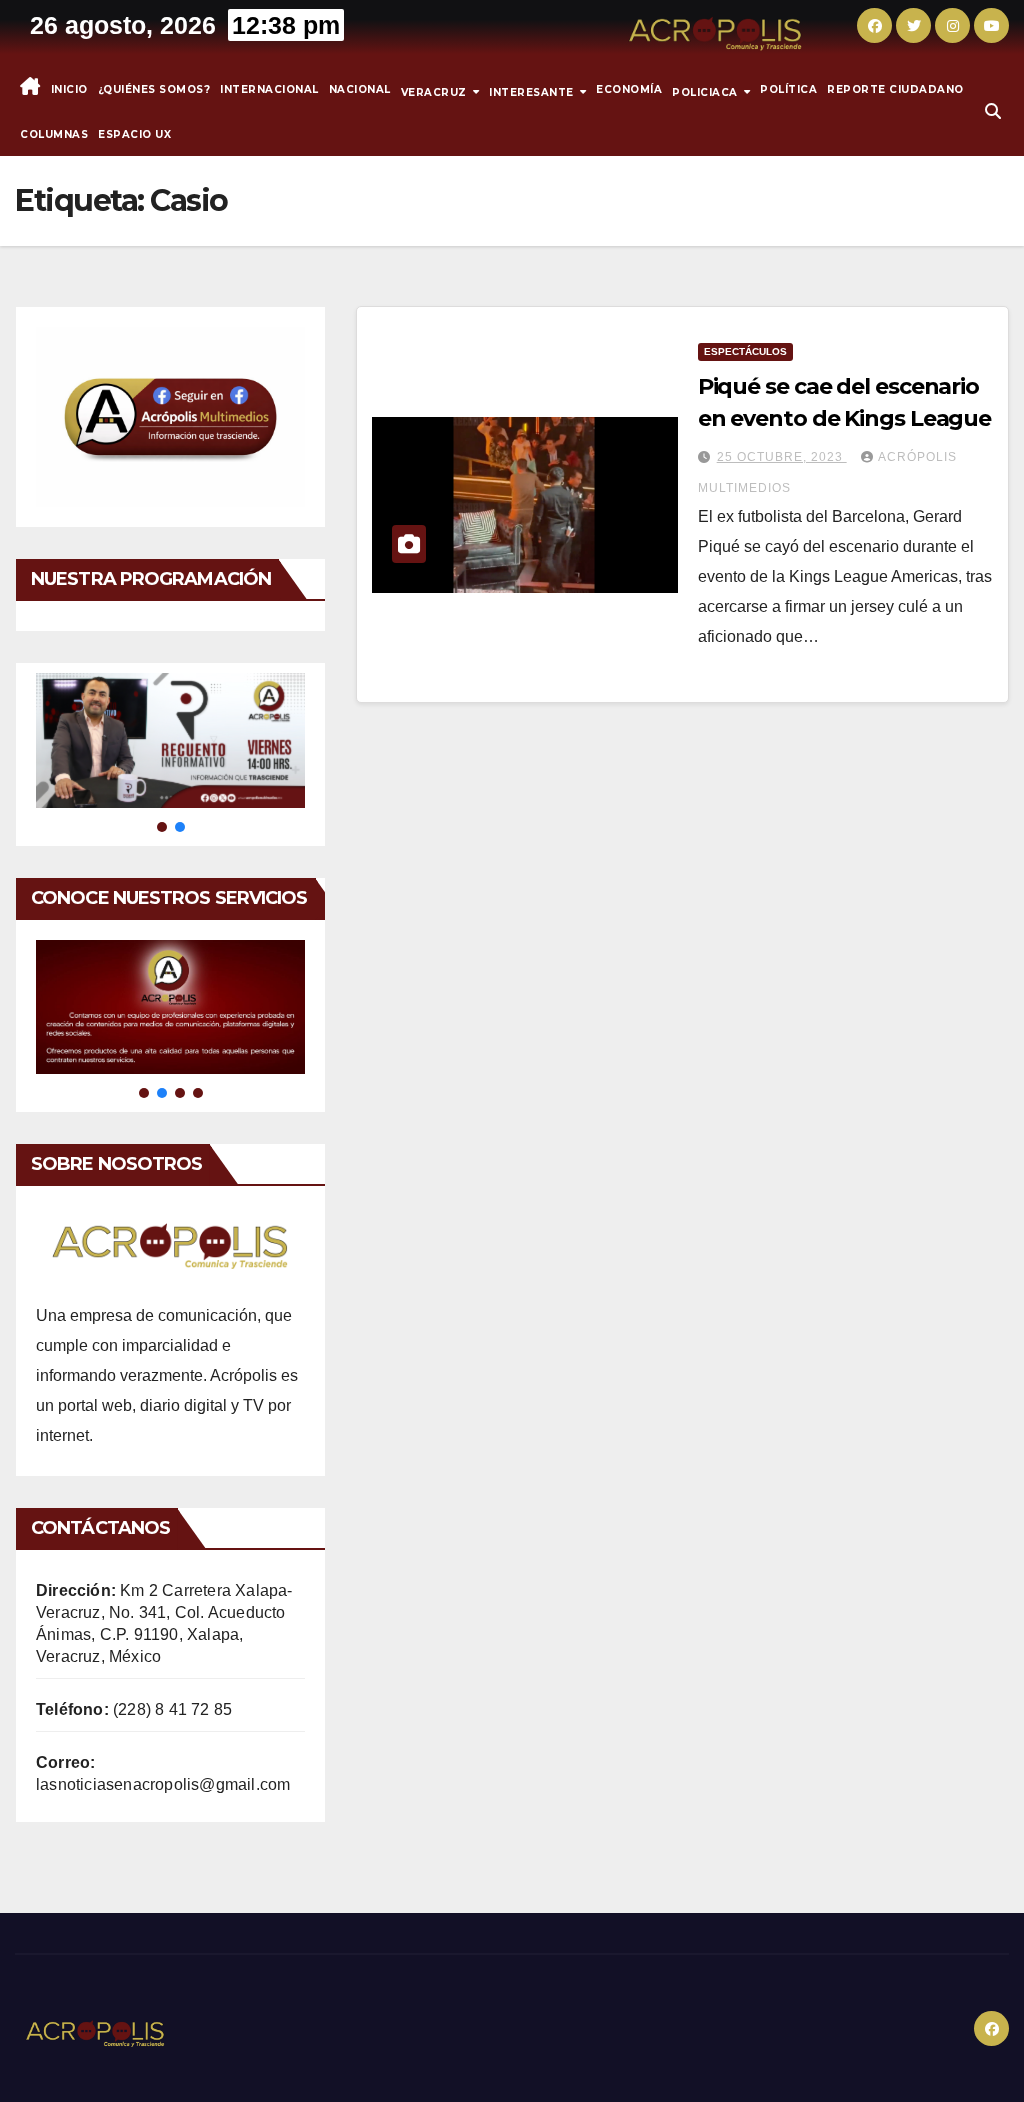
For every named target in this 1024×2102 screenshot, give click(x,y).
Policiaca (706, 91)
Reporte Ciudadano (895, 89)
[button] (993, 111)
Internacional (269, 89)
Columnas (54, 134)
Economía (629, 89)
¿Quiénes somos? (154, 89)
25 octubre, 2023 (782, 457)
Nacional (360, 89)
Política (788, 89)
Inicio (69, 89)
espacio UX (134, 134)
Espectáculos (745, 351)
